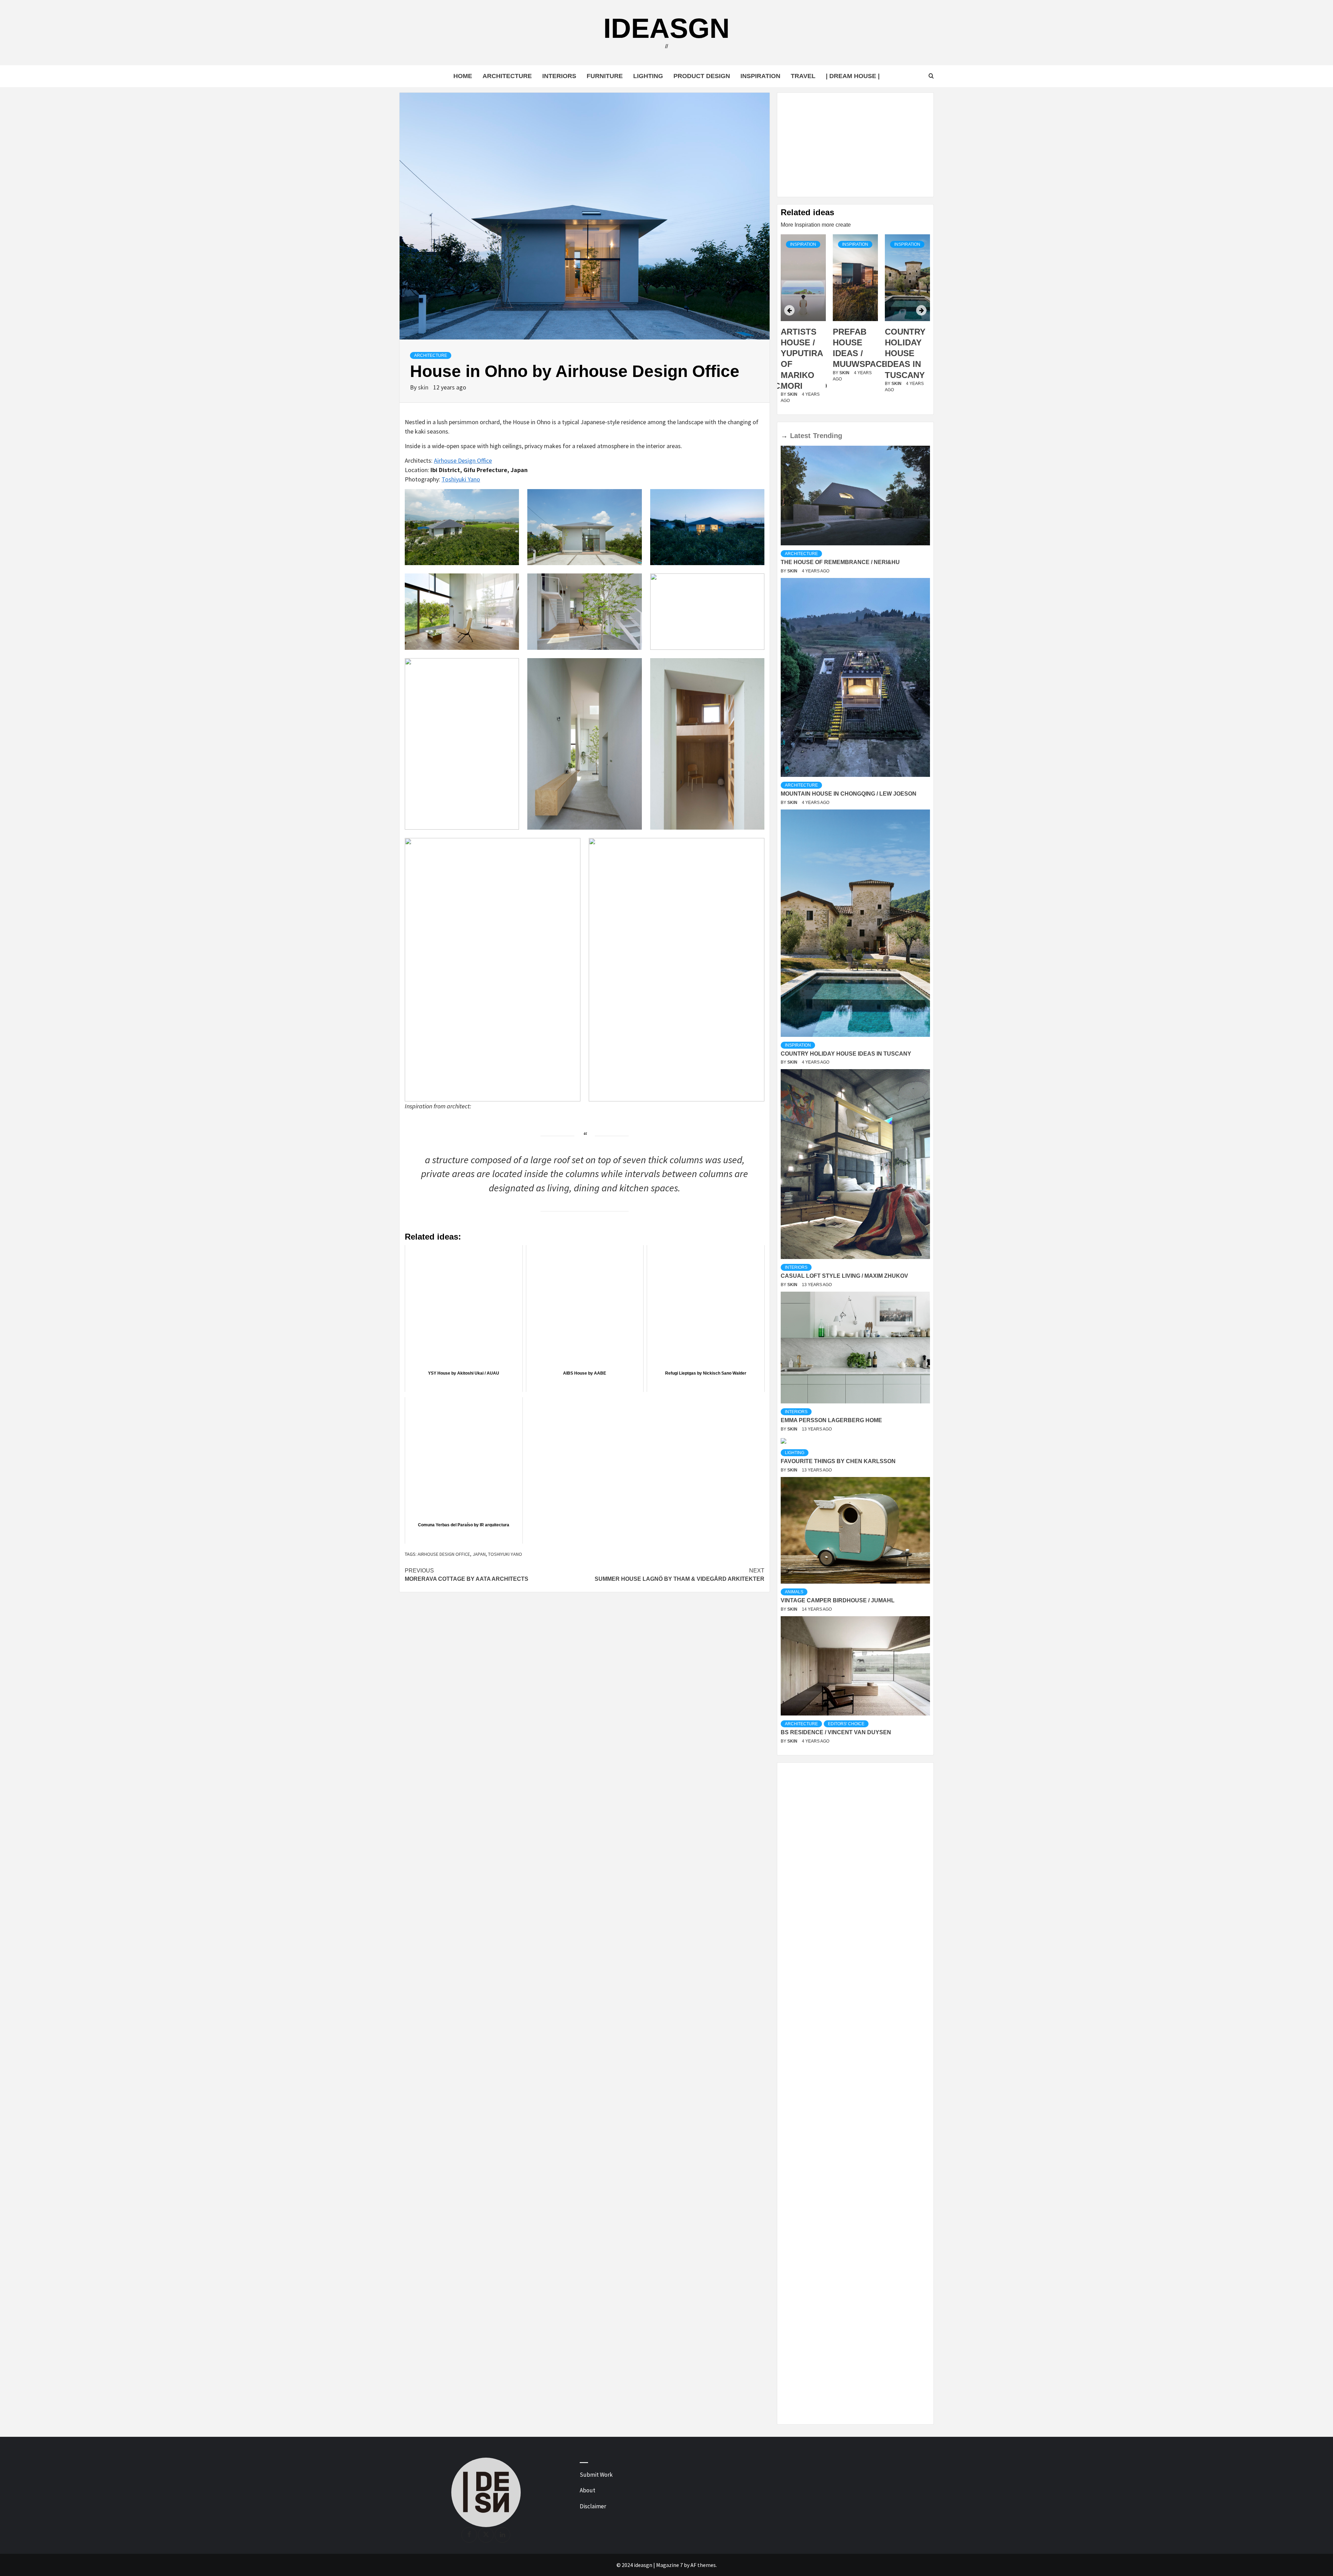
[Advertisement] (855, 145)
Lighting (648, 76)
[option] (803, 323)
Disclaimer (593, 2506)
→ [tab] (784, 436)
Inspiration (760, 76)
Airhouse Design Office (463, 460)
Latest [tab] (800, 436)
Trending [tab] (828, 436)
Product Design (702, 76)
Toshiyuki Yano (461, 479)
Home (463, 76)
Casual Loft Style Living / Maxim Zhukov (844, 1276)
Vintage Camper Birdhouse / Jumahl (838, 1600)
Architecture (507, 76)
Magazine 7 (669, 2565)
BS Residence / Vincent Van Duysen (836, 1732)
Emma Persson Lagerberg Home (831, 1420)
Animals (794, 1592)
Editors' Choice (846, 1724)
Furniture (605, 76)
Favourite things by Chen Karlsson (838, 1461)
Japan (479, 1554)
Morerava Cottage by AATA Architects (467, 1575)
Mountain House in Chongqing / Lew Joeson (849, 794)
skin (424, 387)
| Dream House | (853, 76)
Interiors (559, 76)
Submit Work (596, 2475)
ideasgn (666, 28)
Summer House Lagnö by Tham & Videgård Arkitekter (680, 1575)
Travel (803, 76)
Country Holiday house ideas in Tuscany (853, 353)
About (588, 2490)
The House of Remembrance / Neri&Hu (840, 562)
